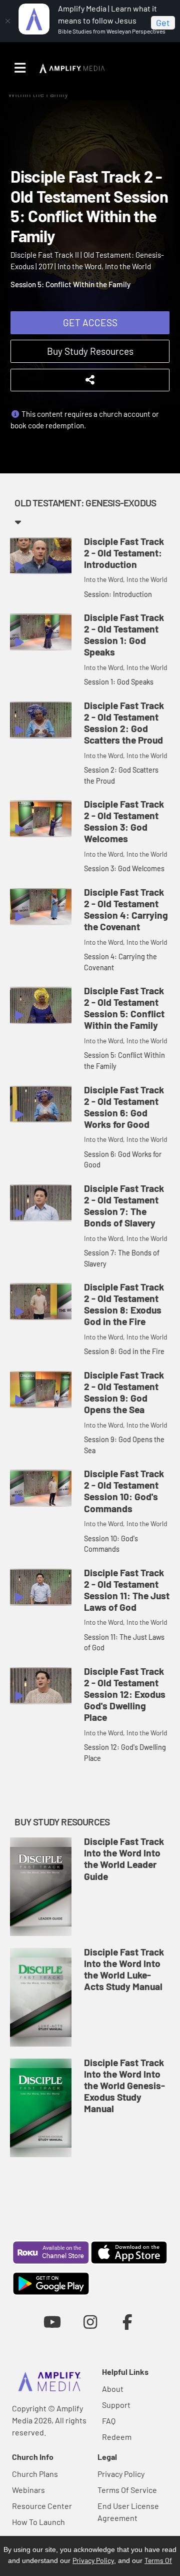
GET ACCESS (90, 323)
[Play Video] (41, 556)
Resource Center (42, 2506)
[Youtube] (52, 2322)
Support (116, 2405)
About (113, 2389)
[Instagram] (90, 2322)
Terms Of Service (127, 2490)
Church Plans (35, 2474)
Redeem (117, 2437)
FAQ (109, 2421)
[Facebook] (128, 2322)
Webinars (28, 2490)
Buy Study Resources (90, 351)
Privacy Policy (121, 2474)
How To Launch (38, 2522)
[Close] (7, 21)
